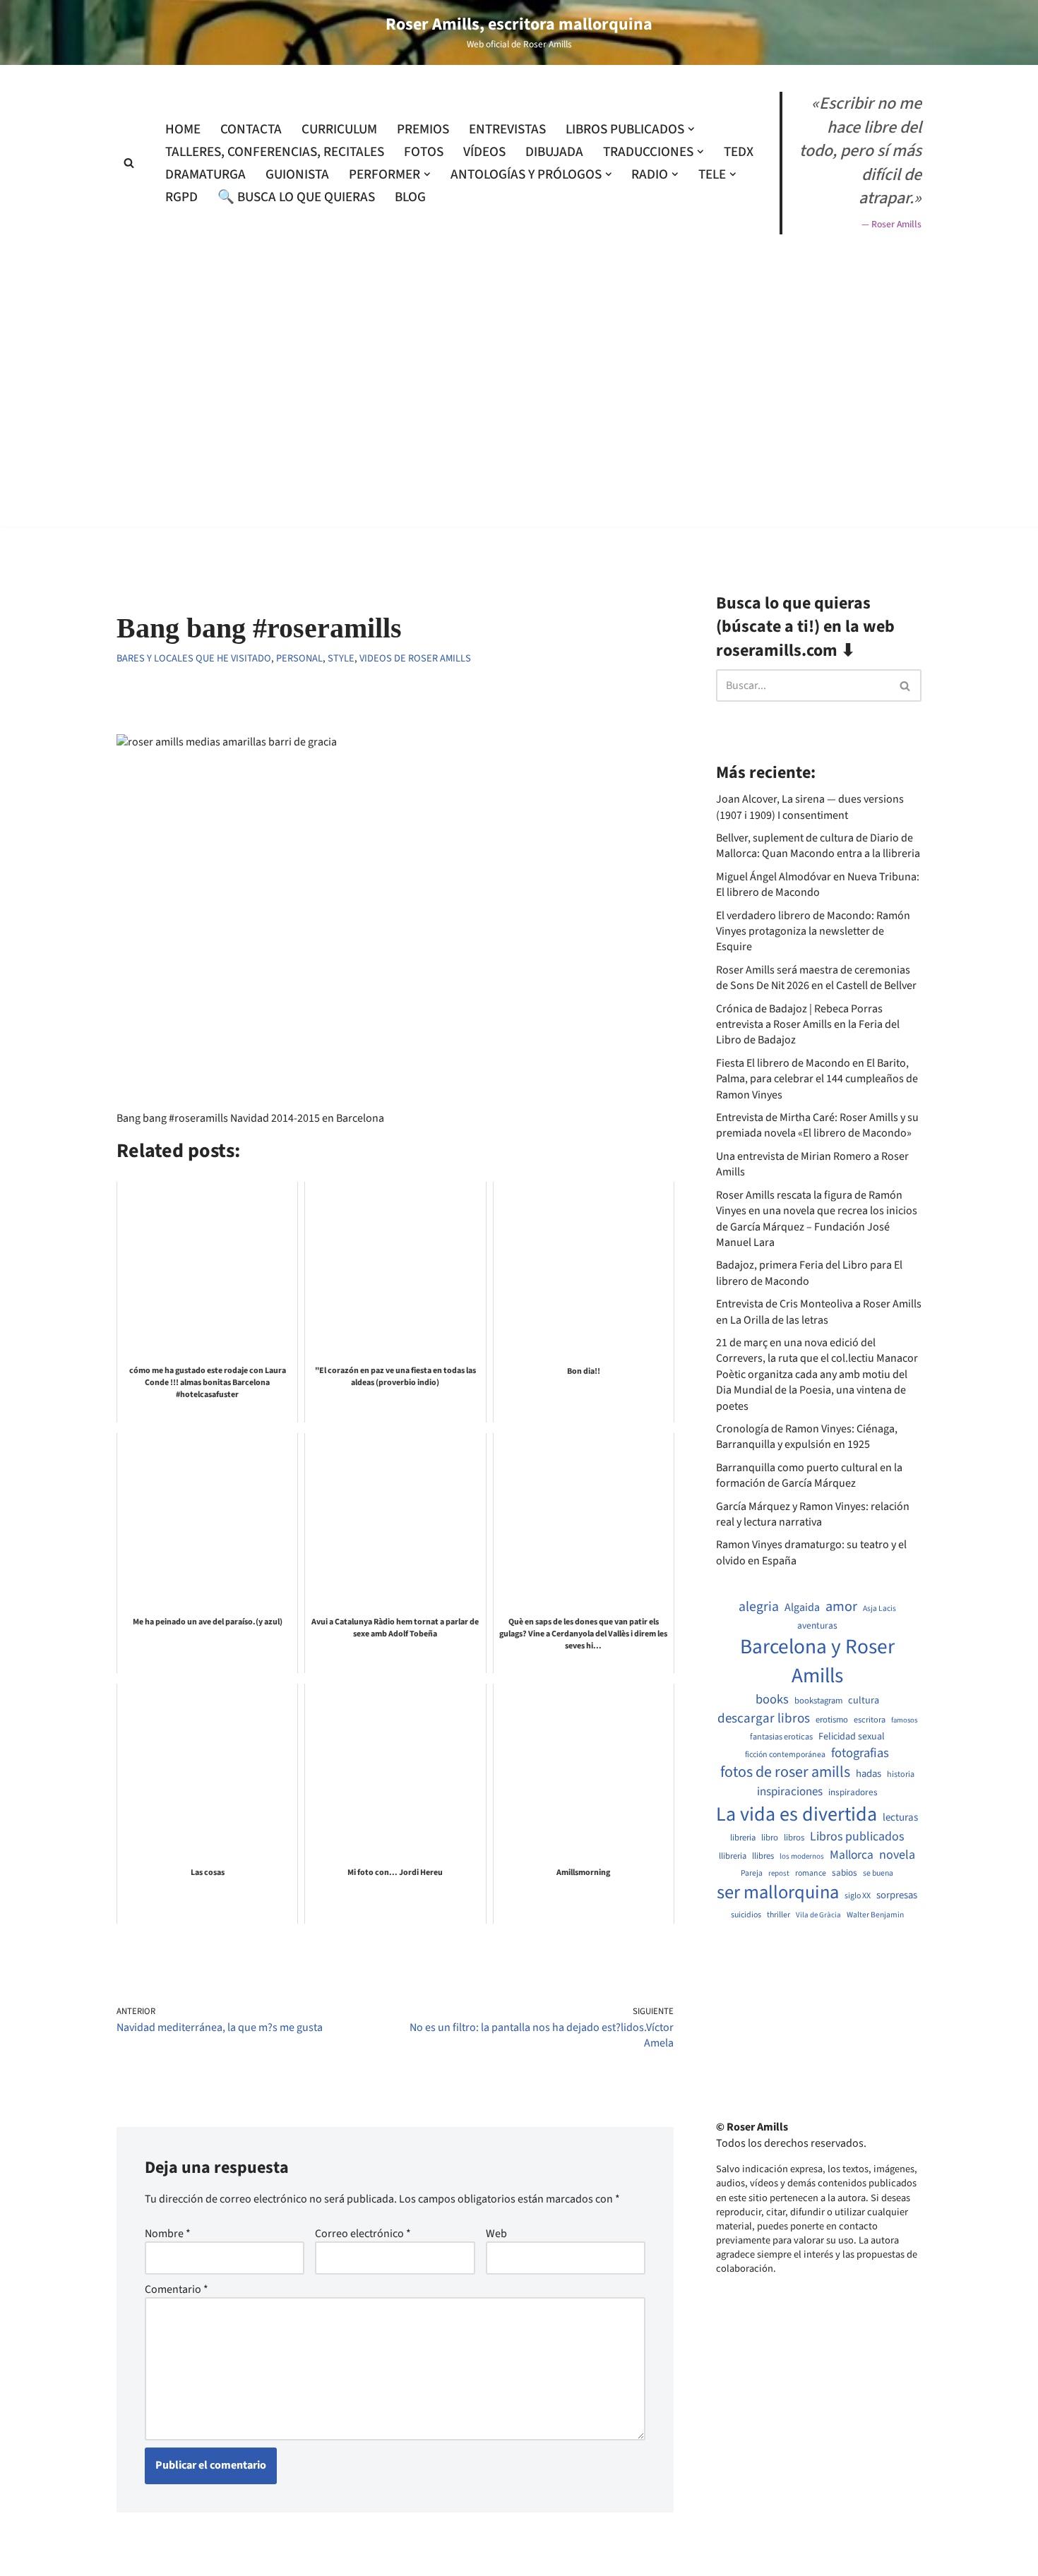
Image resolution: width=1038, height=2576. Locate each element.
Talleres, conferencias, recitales (275, 152)
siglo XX (858, 1896)
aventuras (817, 1626)
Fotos (424, 152)
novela (897, 1855)
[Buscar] (129, 163)
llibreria (733, 1856)
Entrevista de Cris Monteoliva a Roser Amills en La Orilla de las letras (819, 1312)
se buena (878, 1874)
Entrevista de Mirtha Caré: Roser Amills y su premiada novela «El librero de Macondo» (817, 1125)
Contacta (251, 129)
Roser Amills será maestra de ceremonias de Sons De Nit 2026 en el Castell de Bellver (816, 978)
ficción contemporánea (785, 1755)
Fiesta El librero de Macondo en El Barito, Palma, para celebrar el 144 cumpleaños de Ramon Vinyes (817, 1079)
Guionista (297, 174)
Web (496, 2234)
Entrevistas (507, 129)
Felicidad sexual (852, 1737)
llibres (763, 1856)
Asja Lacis (879, 1609)
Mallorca (852, 1855)
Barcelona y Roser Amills (817, 1662)
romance (811, 1874)
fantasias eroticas (781, 1737)
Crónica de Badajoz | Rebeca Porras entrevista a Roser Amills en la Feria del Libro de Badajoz (808, 1025)
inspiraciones (790, 1792)
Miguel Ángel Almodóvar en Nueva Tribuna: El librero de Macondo (818, 885)
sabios (845, 1873)
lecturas (900, 1818)
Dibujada (554, 152)
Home (183, 129)
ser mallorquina (778, 1893)
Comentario (177, 2289)
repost (779, 1873)
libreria (743, 1838)
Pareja (752, 1874)
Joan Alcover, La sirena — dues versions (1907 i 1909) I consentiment (810, 807)
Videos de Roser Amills (415, 658)
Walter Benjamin (875, 1915)
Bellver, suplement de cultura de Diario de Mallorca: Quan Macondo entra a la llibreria (818, 846)
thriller (778, 1915)
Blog (410, 197)
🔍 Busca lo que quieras (296, 197)
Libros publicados (857, 1837)
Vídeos (484, 152)
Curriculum (339, 129)
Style (341, 658)
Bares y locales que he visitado (194, 658)
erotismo (832, 1720)
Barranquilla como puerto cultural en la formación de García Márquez (809, 1475)
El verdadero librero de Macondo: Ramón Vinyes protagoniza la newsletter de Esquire (813, 931)
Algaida (802, 1607)
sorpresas (897, 1895)
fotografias (860, 1753)
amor (841, 1607)
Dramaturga (205, 174)
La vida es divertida (797, 1815)
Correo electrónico (363, 2234)
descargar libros (764, 1719)
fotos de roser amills (785, 1773)
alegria (759, 1607)
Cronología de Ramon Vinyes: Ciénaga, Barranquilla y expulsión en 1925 (807, 1437)
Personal (299, 658)
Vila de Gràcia (818, 1915)
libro (770, 1838)
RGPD (181, 197)
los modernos (802, 1856)
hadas (869, 1774)
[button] (691, 129)
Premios (423, 129)
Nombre (168, 2234)
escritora (870, 1720)
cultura (864, 1701)
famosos (904, 1720)
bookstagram (818, 1701)
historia (901, 1775)
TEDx (739, 152)
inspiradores (853, 1792)
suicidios (746, 1915)
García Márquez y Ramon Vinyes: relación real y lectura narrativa (813, 1514)
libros (794, 1838)
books (772, 1700)
